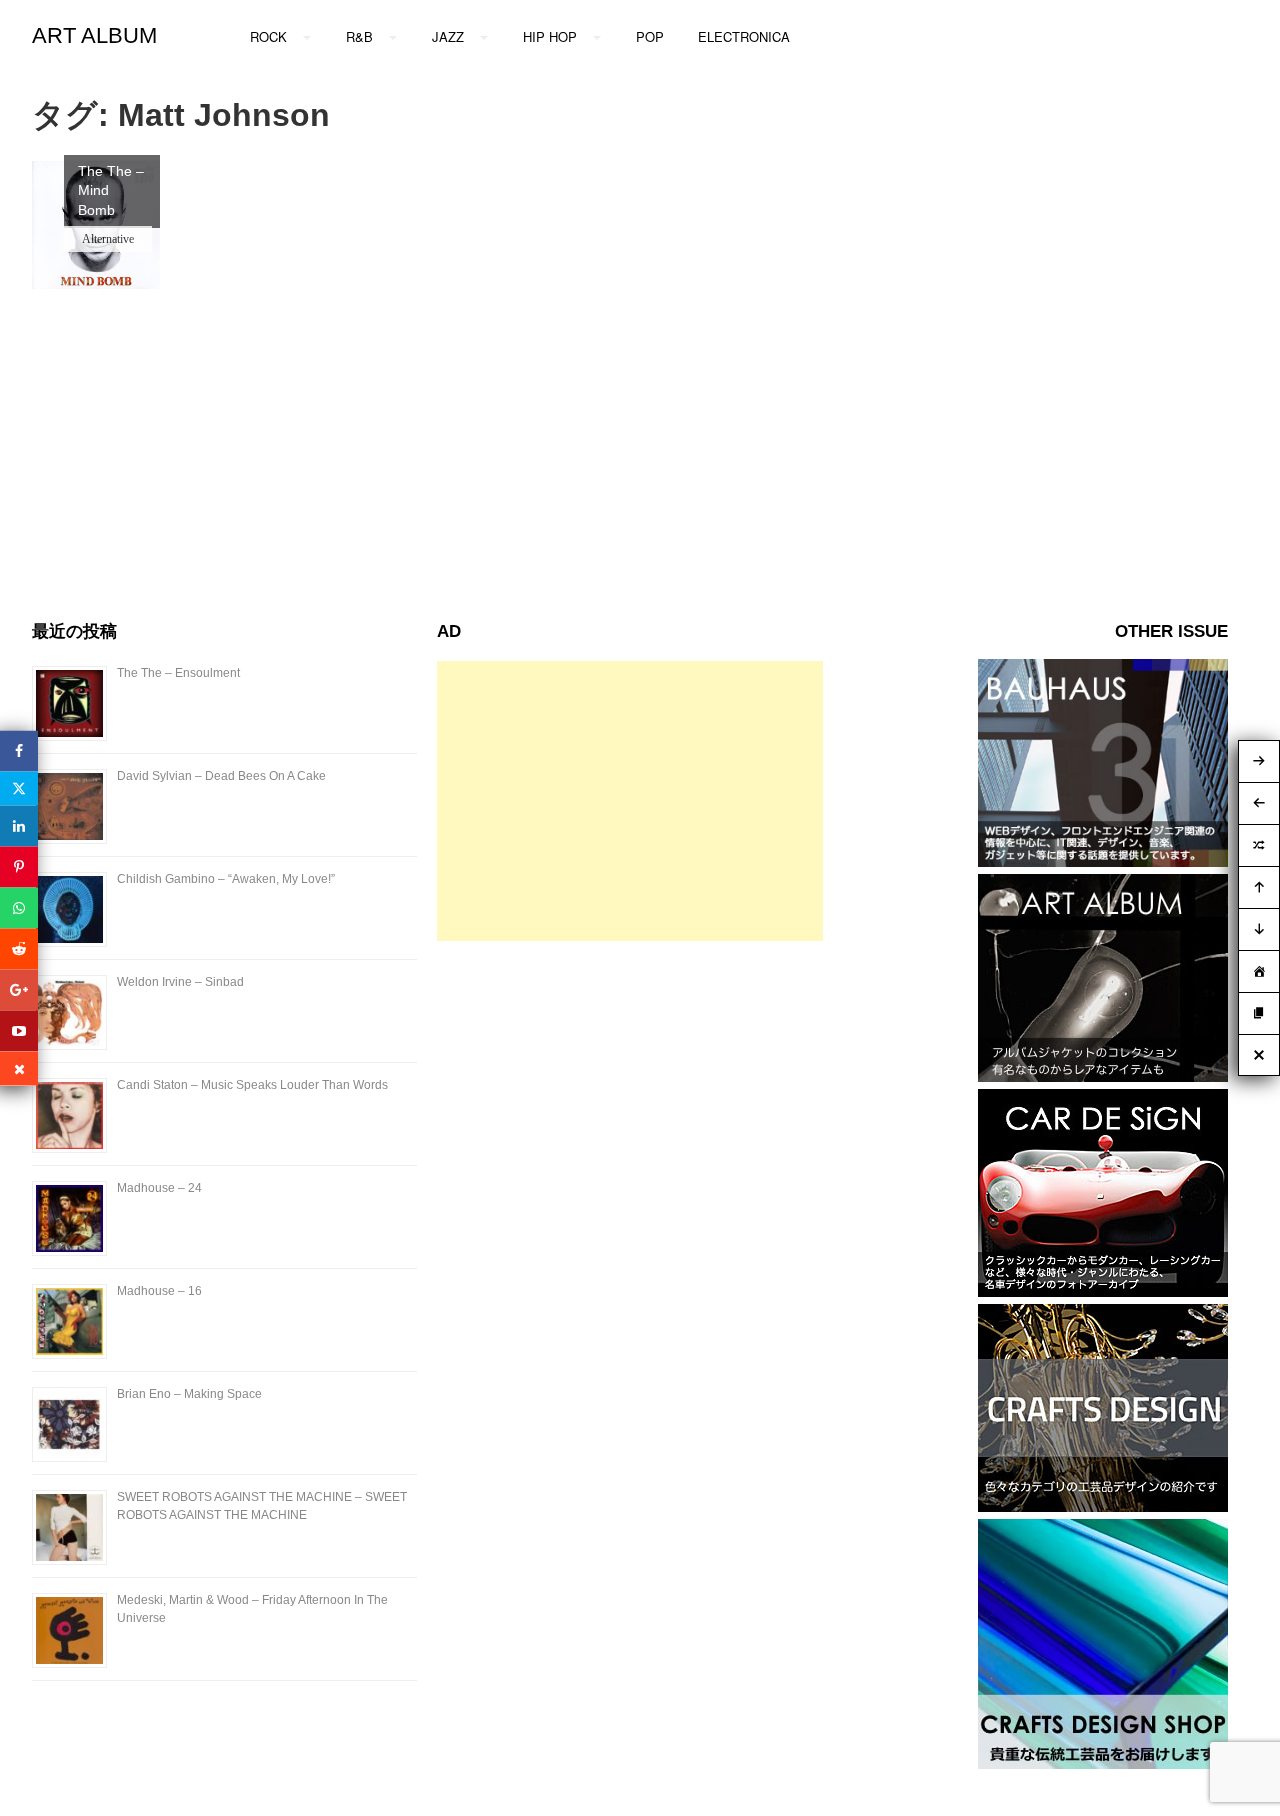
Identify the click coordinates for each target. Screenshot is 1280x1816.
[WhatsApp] (19, 908)
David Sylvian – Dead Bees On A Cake (221, 776)
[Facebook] (19, 751)
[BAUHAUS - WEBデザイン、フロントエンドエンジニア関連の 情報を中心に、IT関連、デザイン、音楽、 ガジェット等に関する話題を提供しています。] (1103, 861)
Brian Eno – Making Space (189, 1394)
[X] (19, 789)
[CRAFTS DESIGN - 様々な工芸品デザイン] (1103, 1506)
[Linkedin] (19, 826)
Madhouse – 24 (159, 1188)
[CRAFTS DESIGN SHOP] (1103, 1763)
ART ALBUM (94, 35)
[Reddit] (19, 949)
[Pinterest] (19, 867)
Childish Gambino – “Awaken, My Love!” (226, 879)
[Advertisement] (629, 801)
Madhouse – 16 (159, 1291)
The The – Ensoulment (178, 673)
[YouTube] (19, 1031)
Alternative (108, 239)
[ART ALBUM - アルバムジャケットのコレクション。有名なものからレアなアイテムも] (1103, 1076)
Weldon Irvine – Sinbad (180, 982)
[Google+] (19, 990)
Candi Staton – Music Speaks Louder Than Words (252, 1085)
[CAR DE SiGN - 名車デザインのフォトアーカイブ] (1103, 1291)
